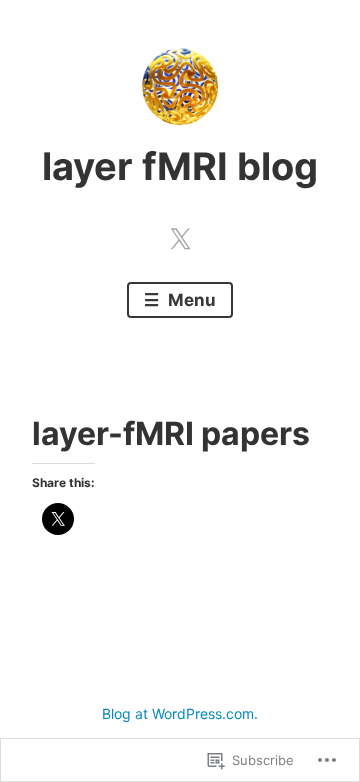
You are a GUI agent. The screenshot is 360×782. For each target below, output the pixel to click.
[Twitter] (180, 235)
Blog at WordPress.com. (180, 713)
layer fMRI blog (180, 166)
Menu (190, 300)
